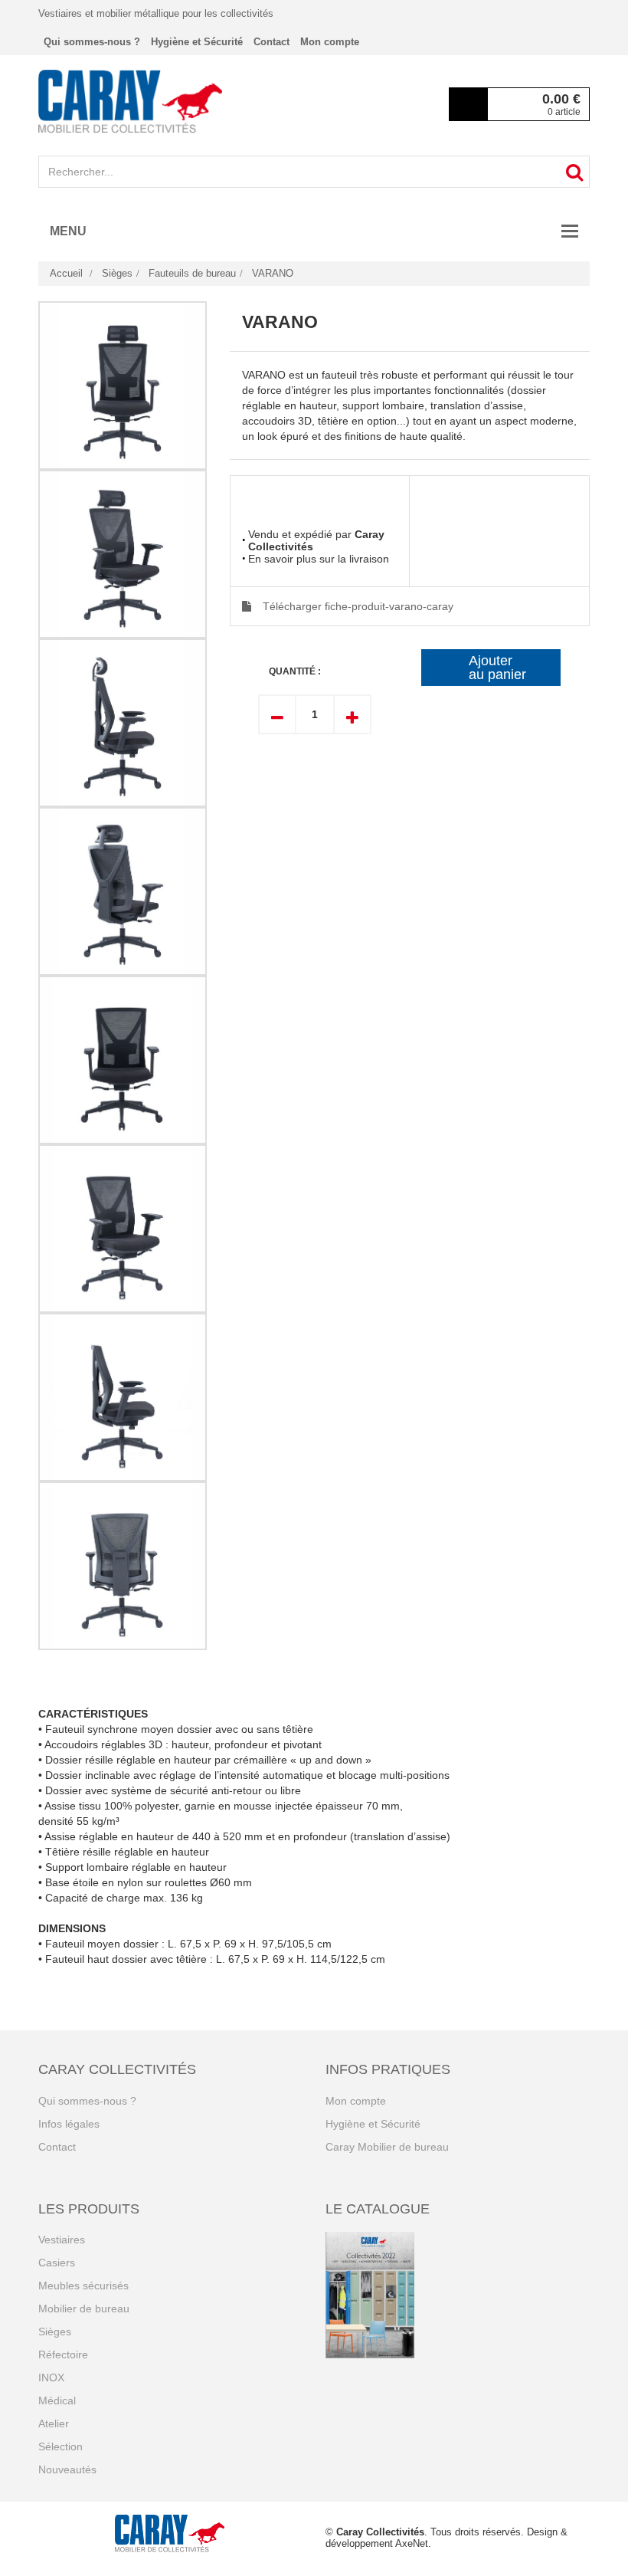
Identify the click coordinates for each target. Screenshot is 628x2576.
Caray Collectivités (380, 2532)
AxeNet (412, 2543)
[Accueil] (130, 101)
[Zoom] (123, 386)
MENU (68, 231)
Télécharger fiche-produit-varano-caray (358, 606)
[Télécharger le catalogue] (458, 2295)
